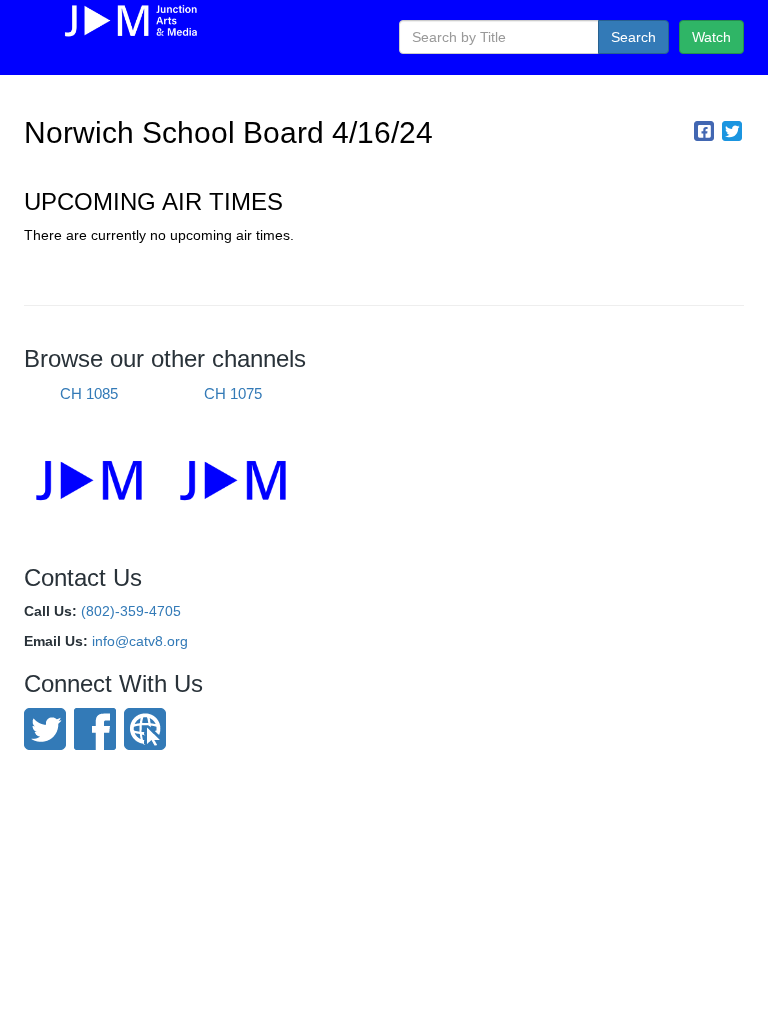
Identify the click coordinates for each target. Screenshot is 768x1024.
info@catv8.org (140, 641)
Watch (711, 37)
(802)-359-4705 (131, 611)
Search (633, 37)
